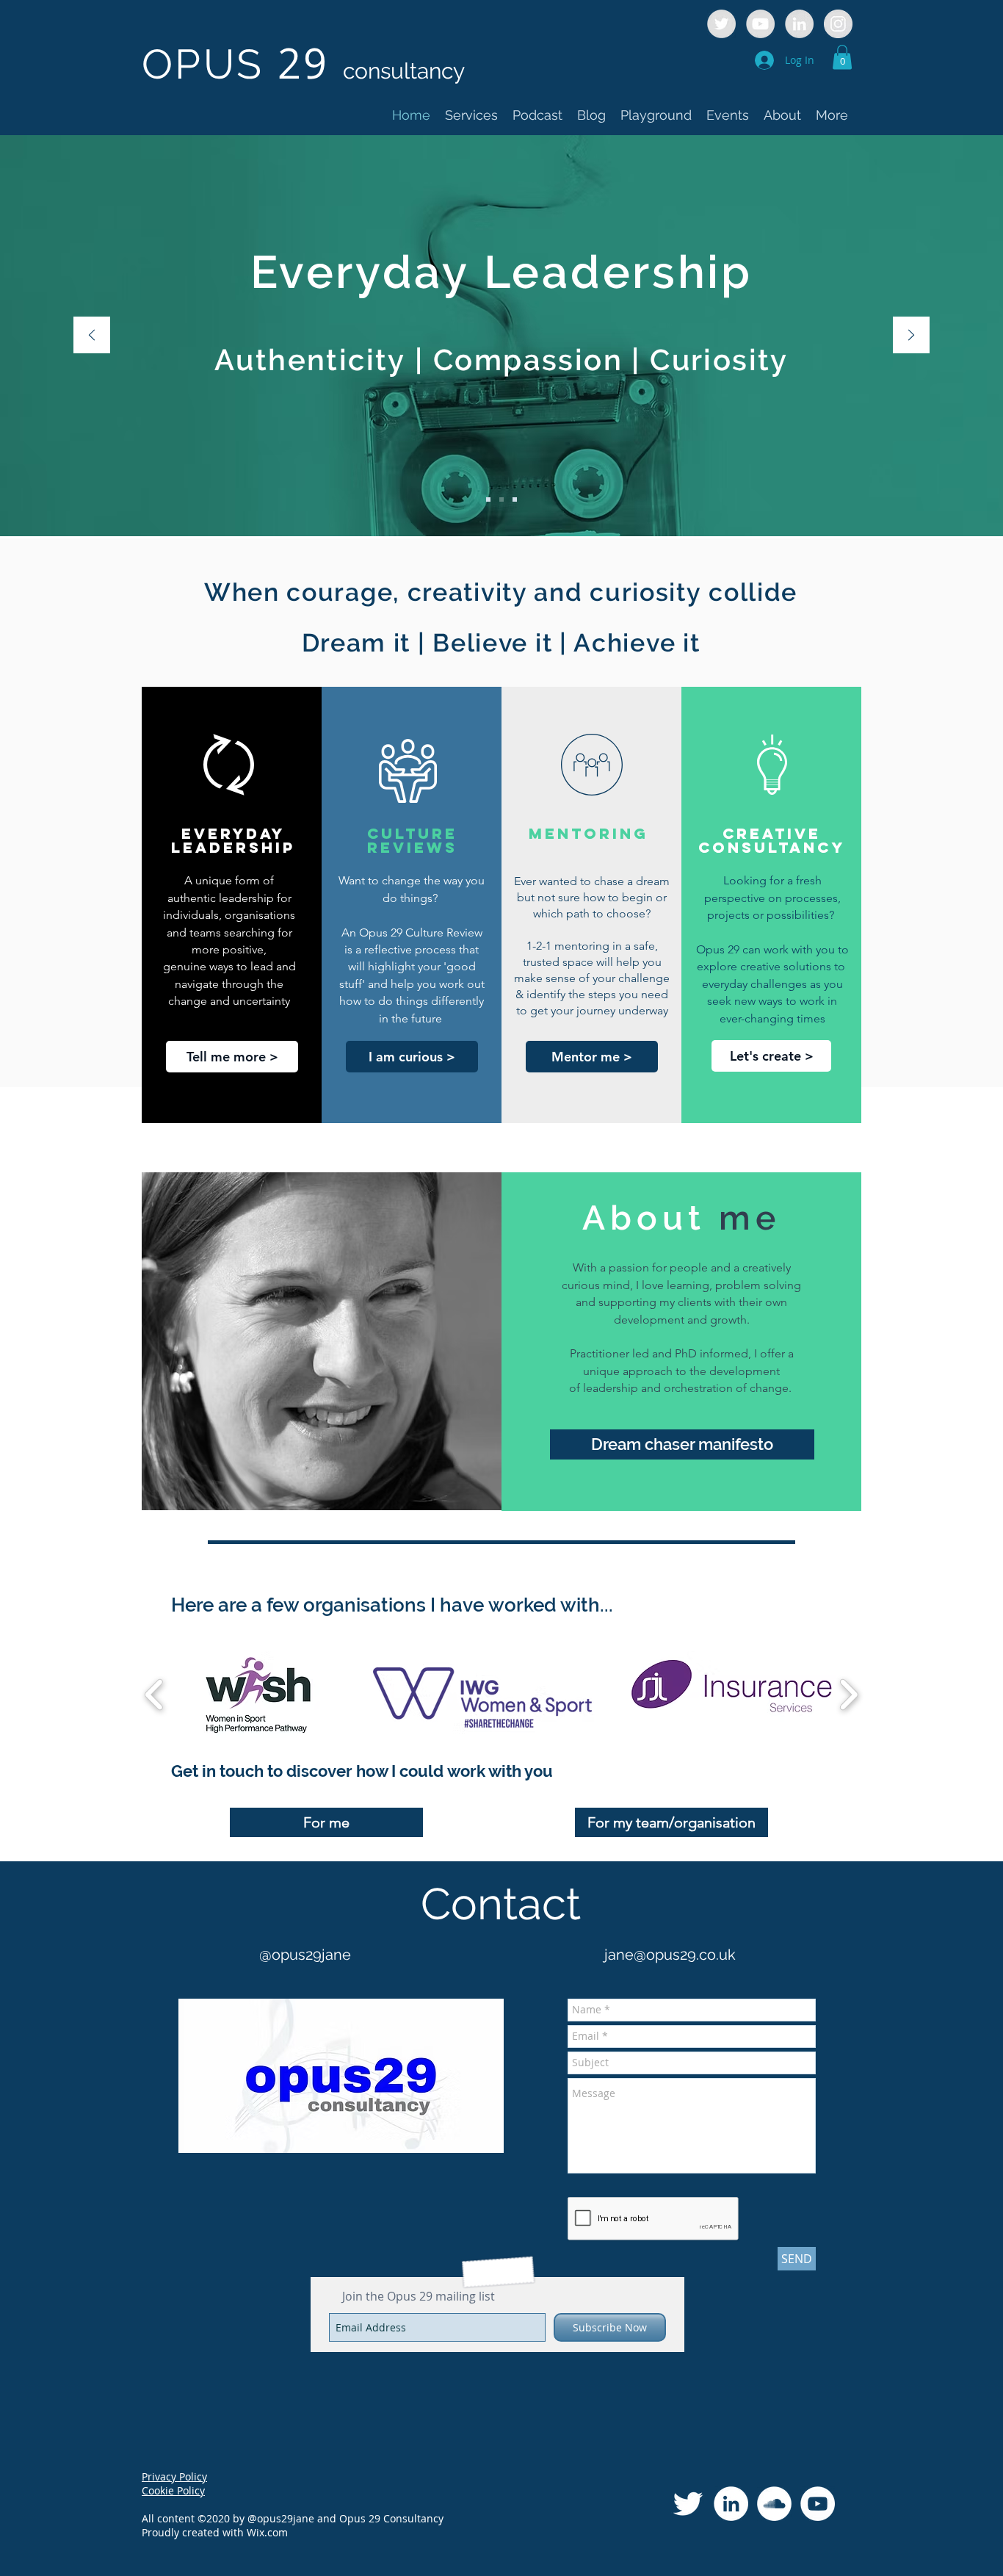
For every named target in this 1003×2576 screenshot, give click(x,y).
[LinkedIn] (731, 2504)
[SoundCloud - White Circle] (774, 2504)
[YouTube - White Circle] (818, 2504)
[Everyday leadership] (501, 499)
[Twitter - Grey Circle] (721, 24)
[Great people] (488, 499)
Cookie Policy (173, 2490)
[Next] (911, 336)
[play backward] (155, 1694)
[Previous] (92, 336)
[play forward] (848, 1694)
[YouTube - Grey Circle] (760, 24)
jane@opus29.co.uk (670, 1955)
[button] (842, 57)
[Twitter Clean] (688, 2504)
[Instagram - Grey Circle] (838, 24)
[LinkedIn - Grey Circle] (799, 24)
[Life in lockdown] (515, 499)
